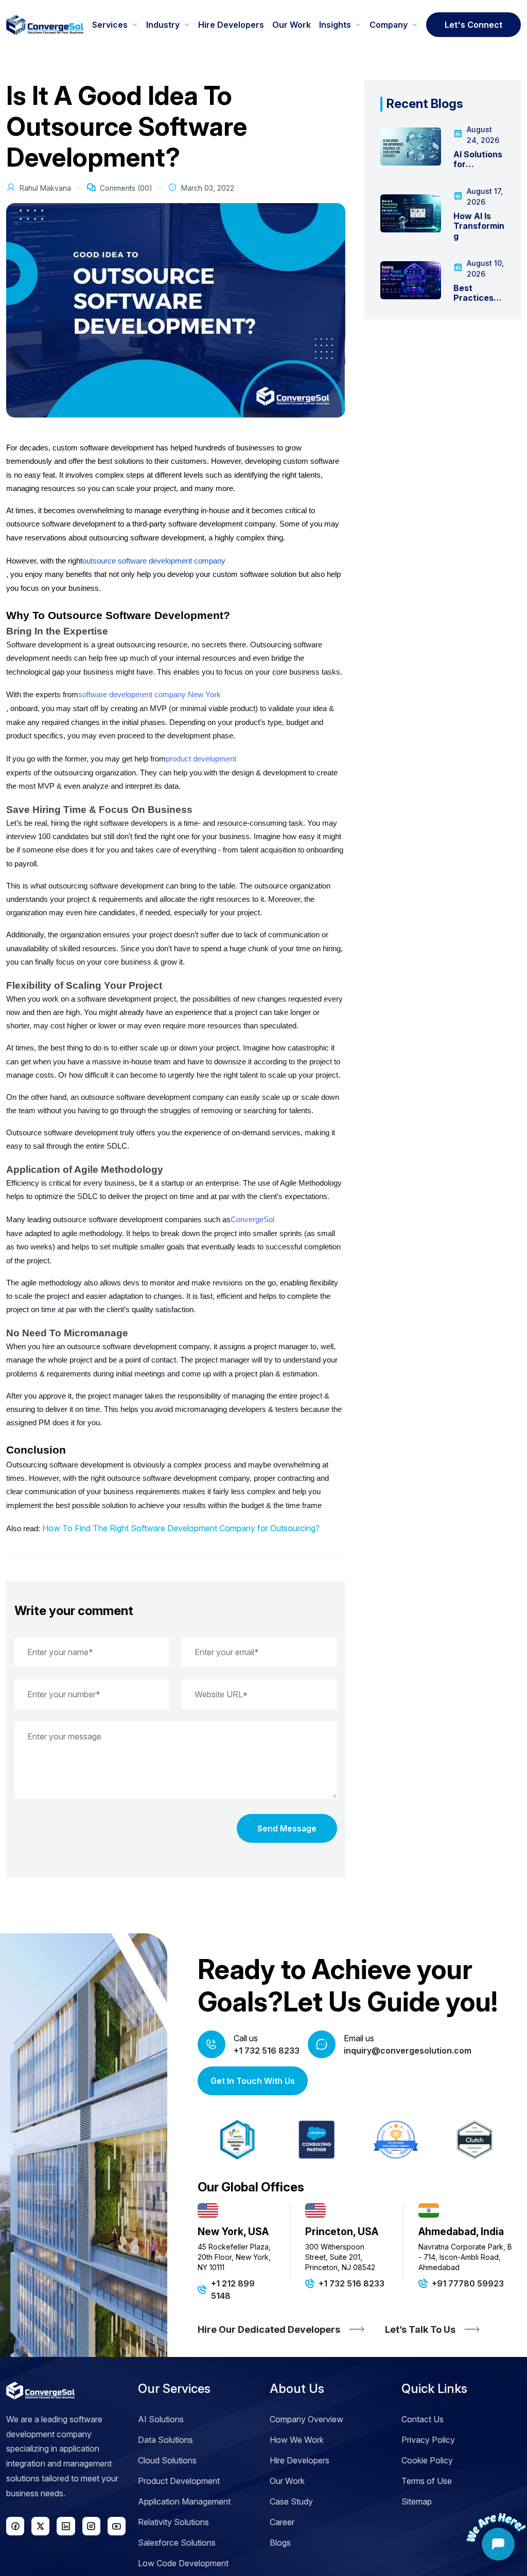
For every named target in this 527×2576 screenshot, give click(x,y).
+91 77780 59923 (468, 2283)
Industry (163, 25)
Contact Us (423, 2419)
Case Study (291, 2501)
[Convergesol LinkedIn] (66, 2526)
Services (110, 25)
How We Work (297, 2440)
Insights (335, 25)
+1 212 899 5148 (233, 2290)
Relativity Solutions (173, 2522)
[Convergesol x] (40, 2526)
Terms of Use (427, 2481)
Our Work (292, 25)
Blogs (280, 2543)
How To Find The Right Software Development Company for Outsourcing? (181, 1528)
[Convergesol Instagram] (91, 2526)
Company (389, 25)
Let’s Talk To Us (420, 2329)
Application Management (184, 2501)
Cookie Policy (427, 2460)
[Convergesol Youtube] (117, 2526)
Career (282, 2522)
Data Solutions (165, 2440)
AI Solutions (161, 2419)
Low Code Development (183, 2563)
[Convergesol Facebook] (15, 2526)
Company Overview (306, 2419)
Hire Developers (231, 25)
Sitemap (417, 2501)
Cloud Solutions (167, 2460)
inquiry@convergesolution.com (408, 2051)
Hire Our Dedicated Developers (269, 2329)
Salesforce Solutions (177, 2543)
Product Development (179, 2481)
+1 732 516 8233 (267, 2051)
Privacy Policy (428, 2440)
